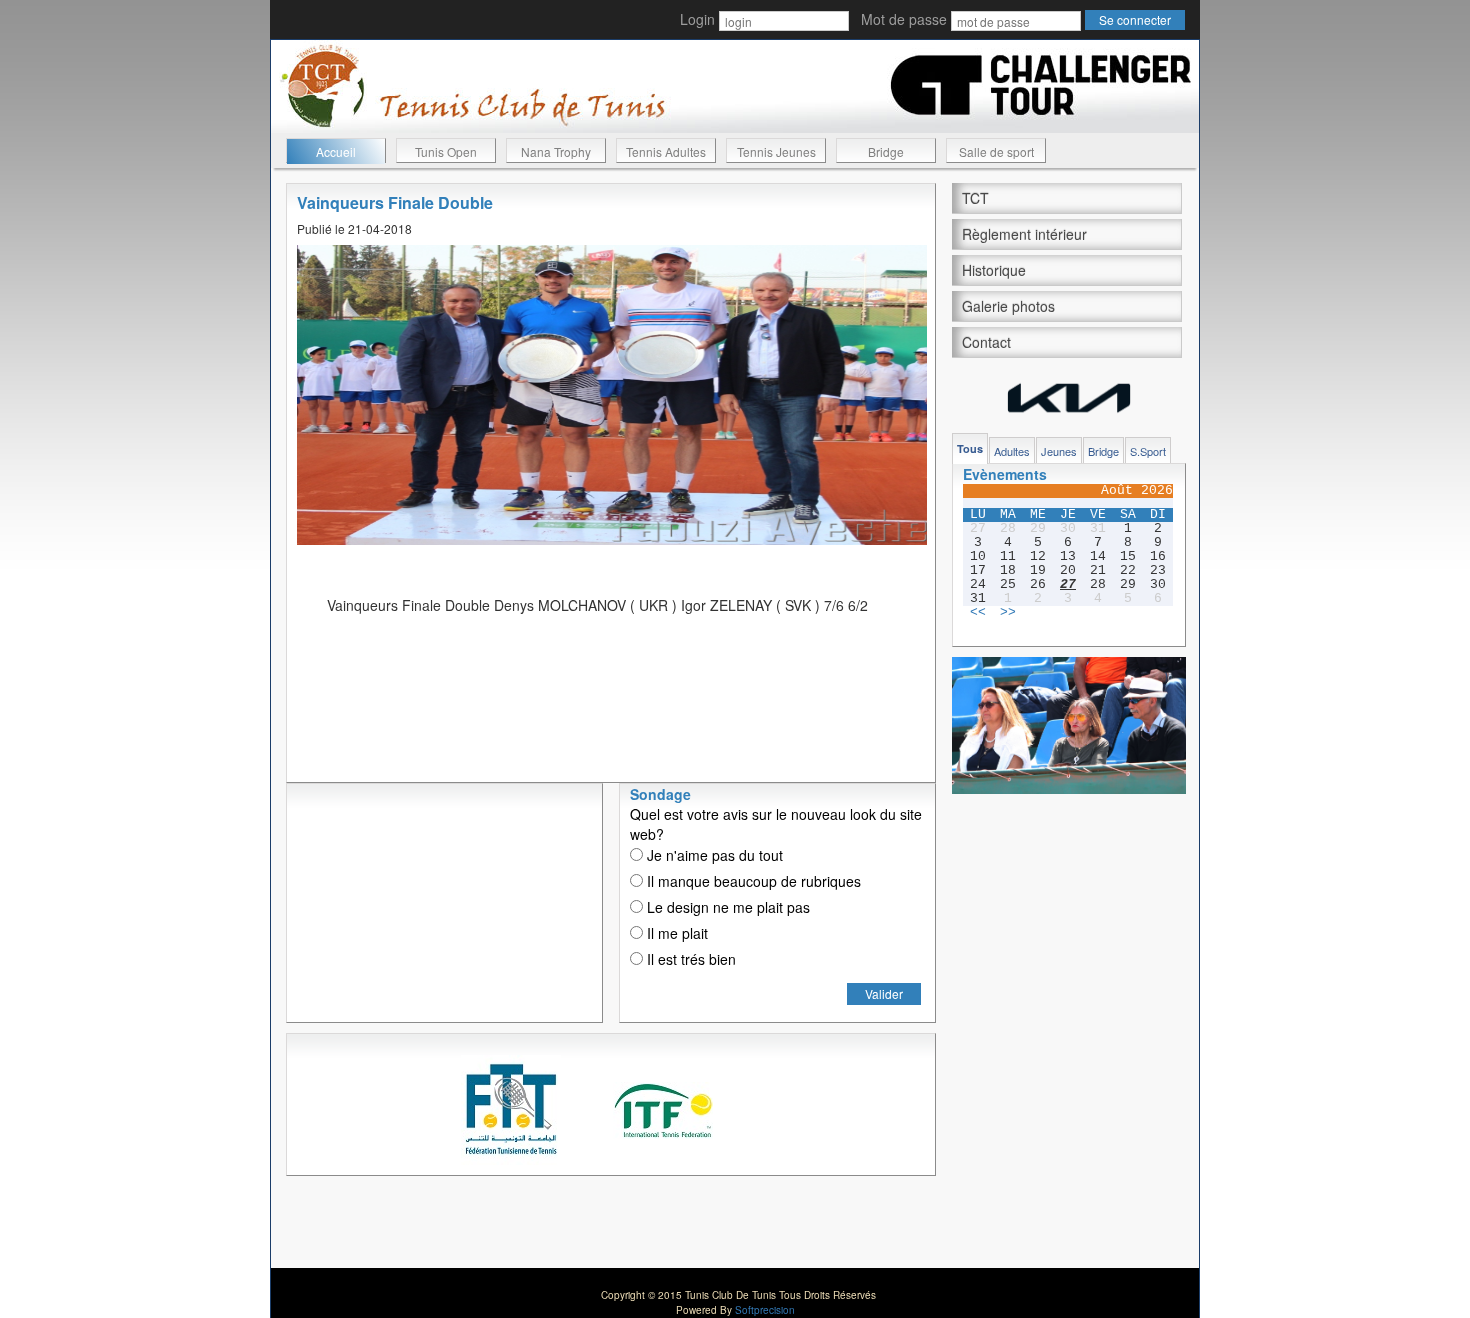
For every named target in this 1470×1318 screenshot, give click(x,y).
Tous (970, 448)
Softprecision (765, 1310)
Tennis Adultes (666, 151)
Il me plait (675, 933)
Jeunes (1059, 451)
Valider (884, 993)
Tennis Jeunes (776, 151)
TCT (975, 198)
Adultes (1012, 451)
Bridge (886, 151)
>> (1008, 613)
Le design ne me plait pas (726, 907)
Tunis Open (446, 151)
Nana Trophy (556, 151)
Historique (994, 270)
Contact (986, 342)
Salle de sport (996, 151)
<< (978, 613)
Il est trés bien (689, 959)
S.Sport (1148, 451)
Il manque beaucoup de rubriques (752, 881)
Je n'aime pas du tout (713, 855)
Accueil (336, 151)
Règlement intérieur (1024, 234)
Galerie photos (1008, 306)
